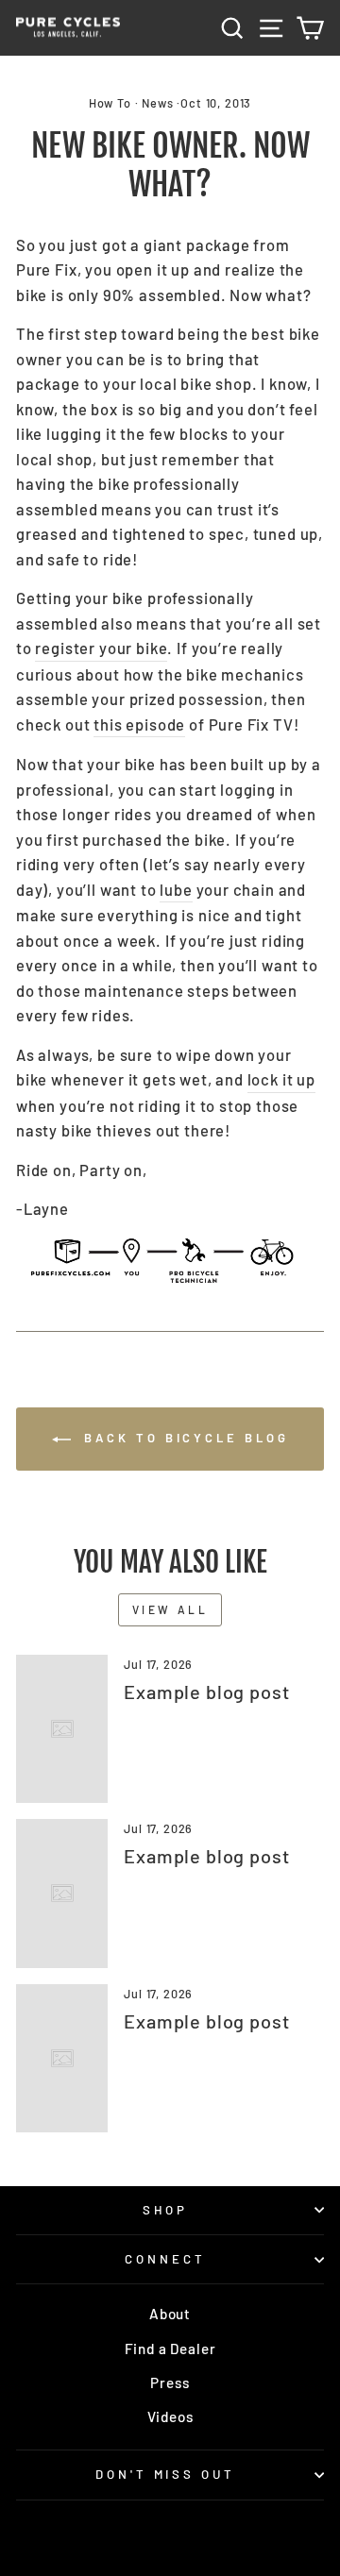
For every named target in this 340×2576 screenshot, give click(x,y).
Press (170, 2382)
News (157, 103)
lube (176, 889)
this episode (139, 724)
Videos (170, 2416)
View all (170, 1609)
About (170, 2314)
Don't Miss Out (166, 2474)
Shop (166, 2210)
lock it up (281, 1079)
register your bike (101, 648)
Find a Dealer (170, 2349)
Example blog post (206, 1692)
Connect (165, 2259)
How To (110, 103)
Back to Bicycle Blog (184, 1438)
